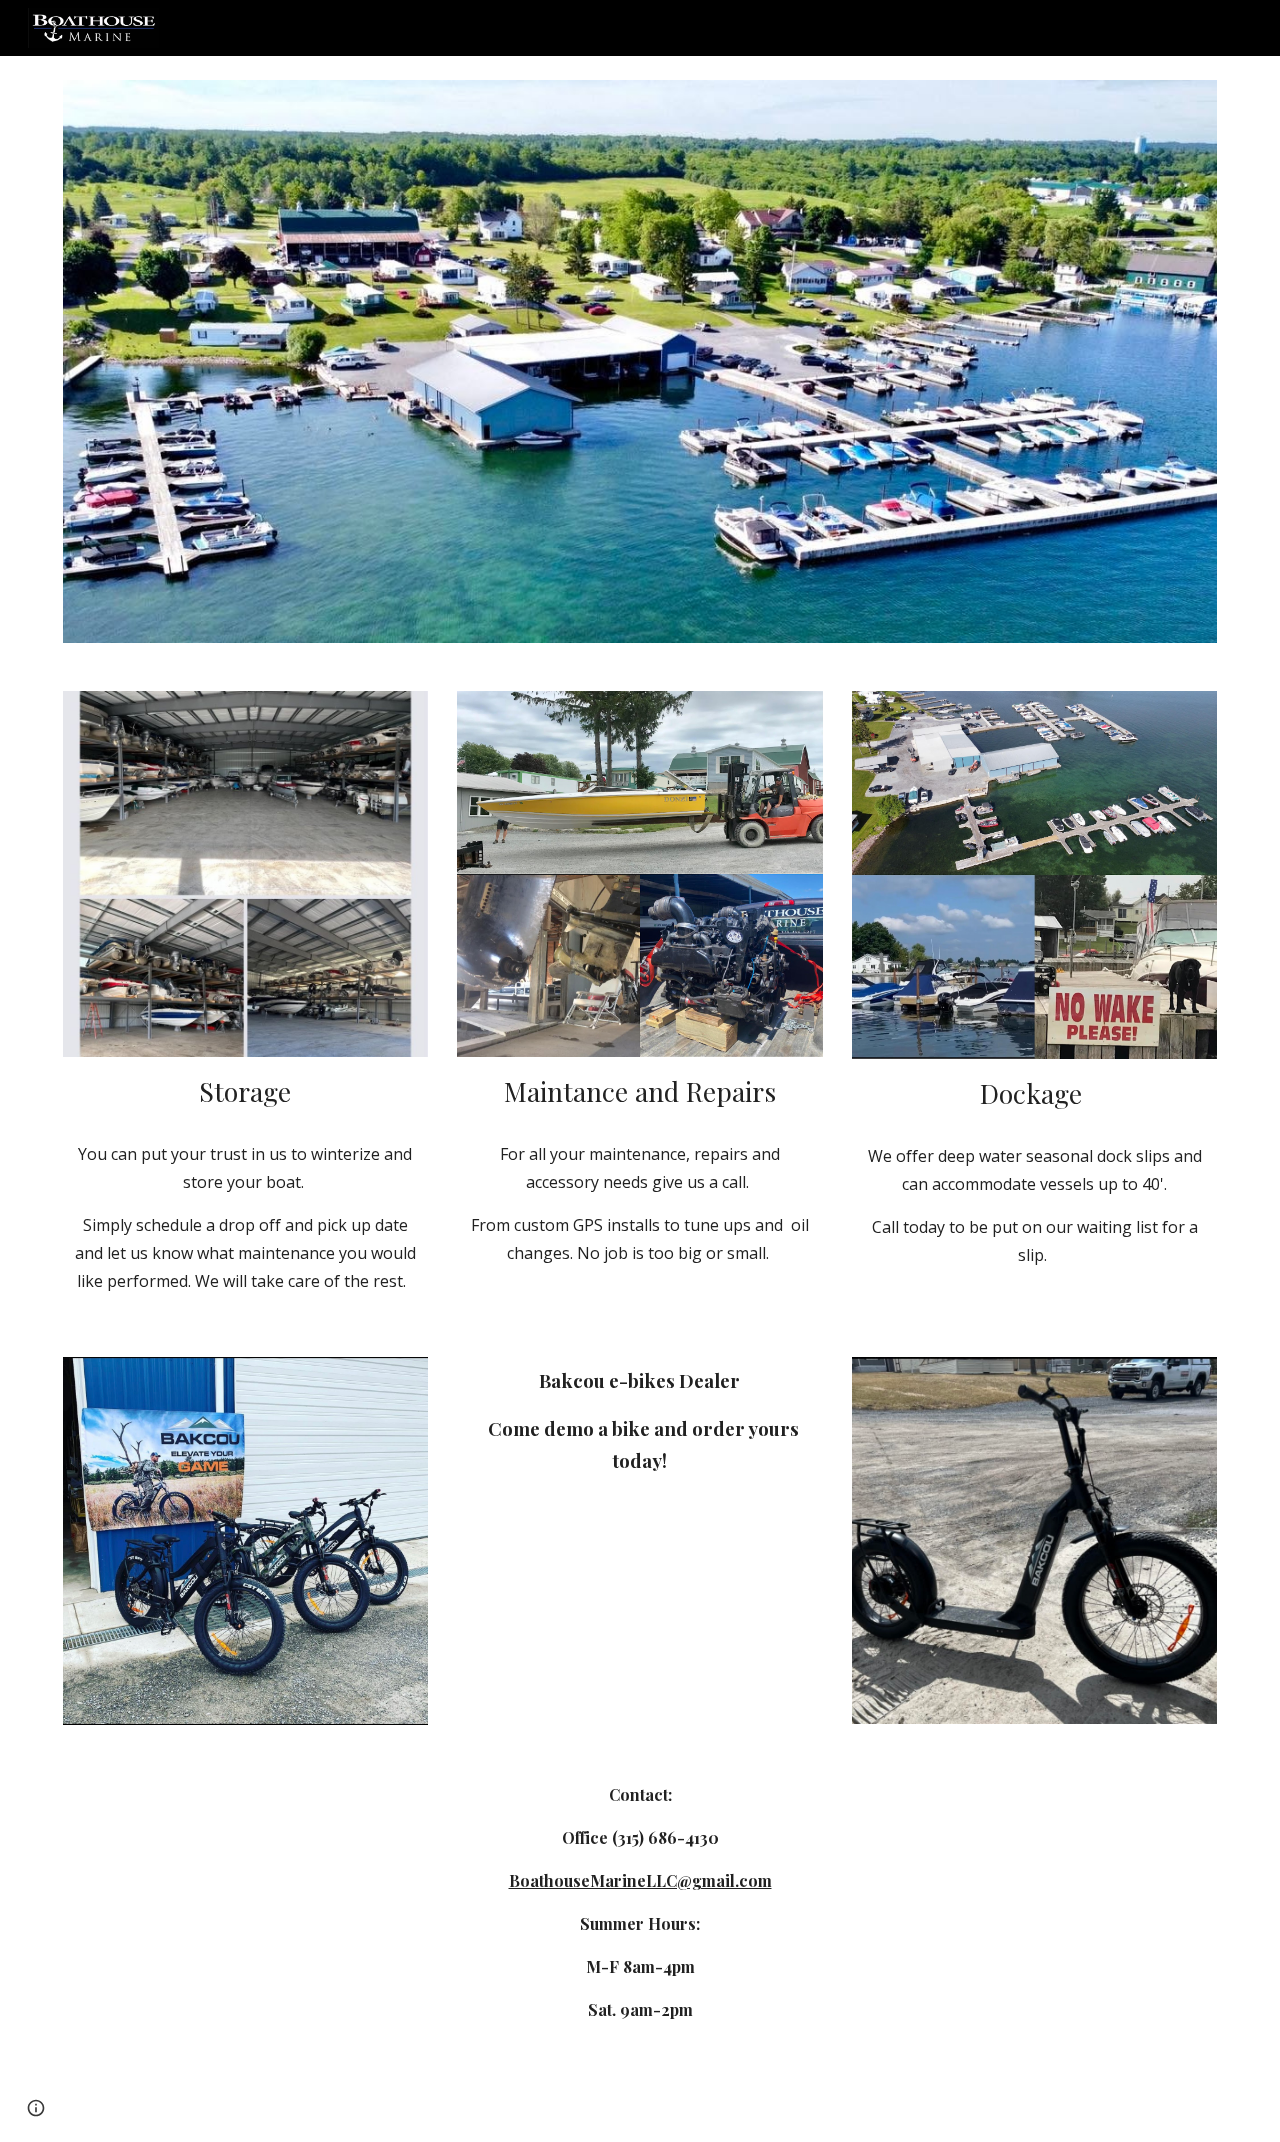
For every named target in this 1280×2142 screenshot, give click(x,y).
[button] (36, 2108)
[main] (245, 1092)
